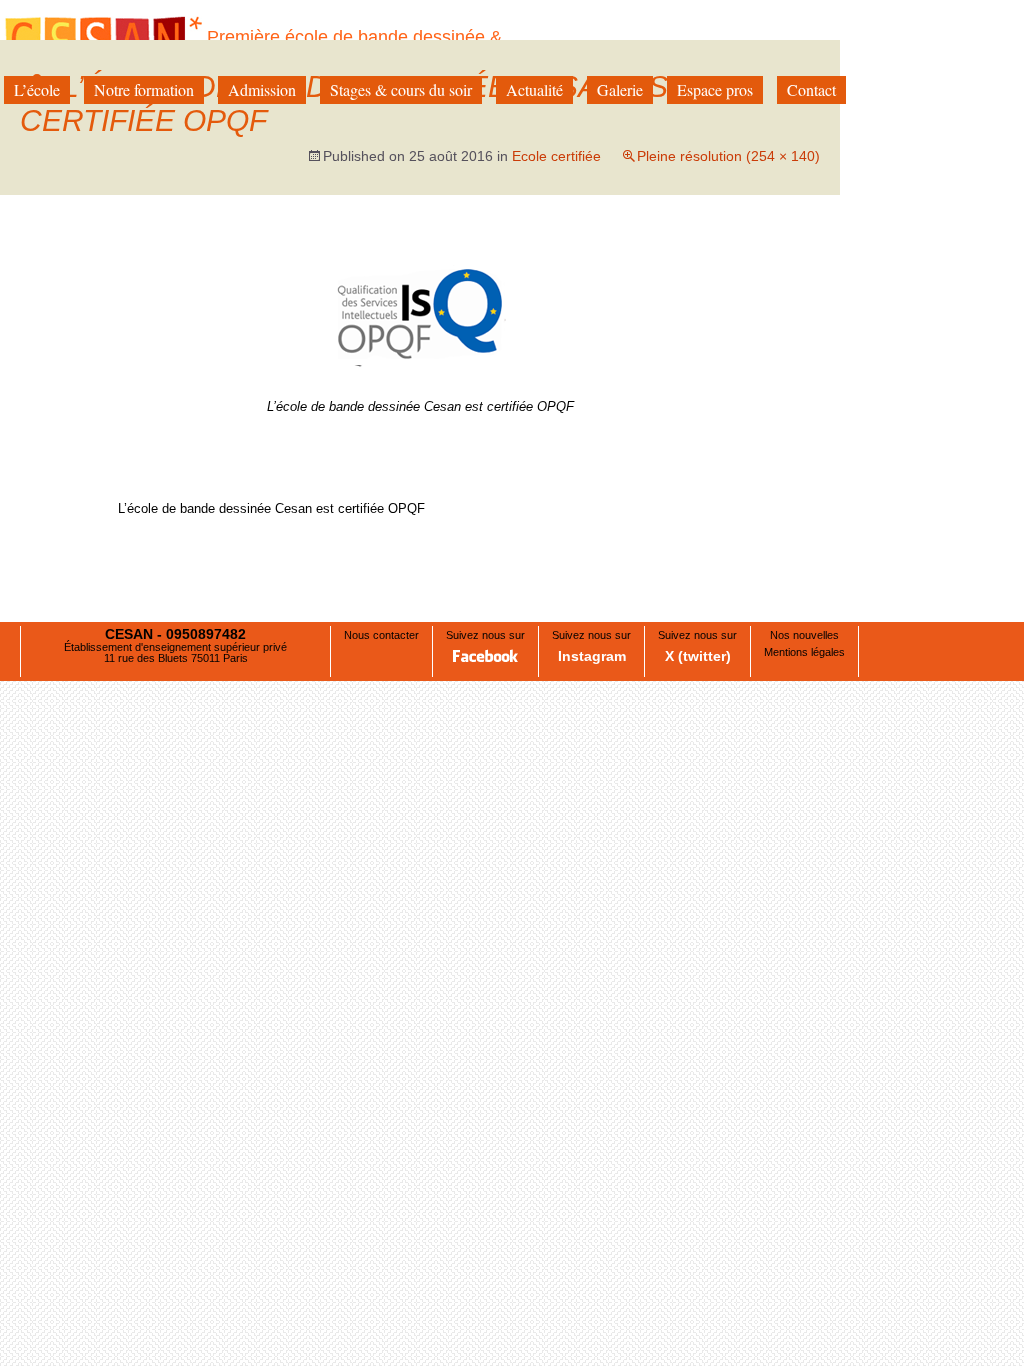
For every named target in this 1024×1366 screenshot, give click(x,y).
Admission (262, 89)
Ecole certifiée (556, 156)
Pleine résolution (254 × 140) (728, 156)
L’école (37, 89)
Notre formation (144, 89)
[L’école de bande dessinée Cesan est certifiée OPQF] (420, 303)
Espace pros (715, 89)
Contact (811, 89)
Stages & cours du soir (401, 89)
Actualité (534, 89)
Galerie (620, 89)
